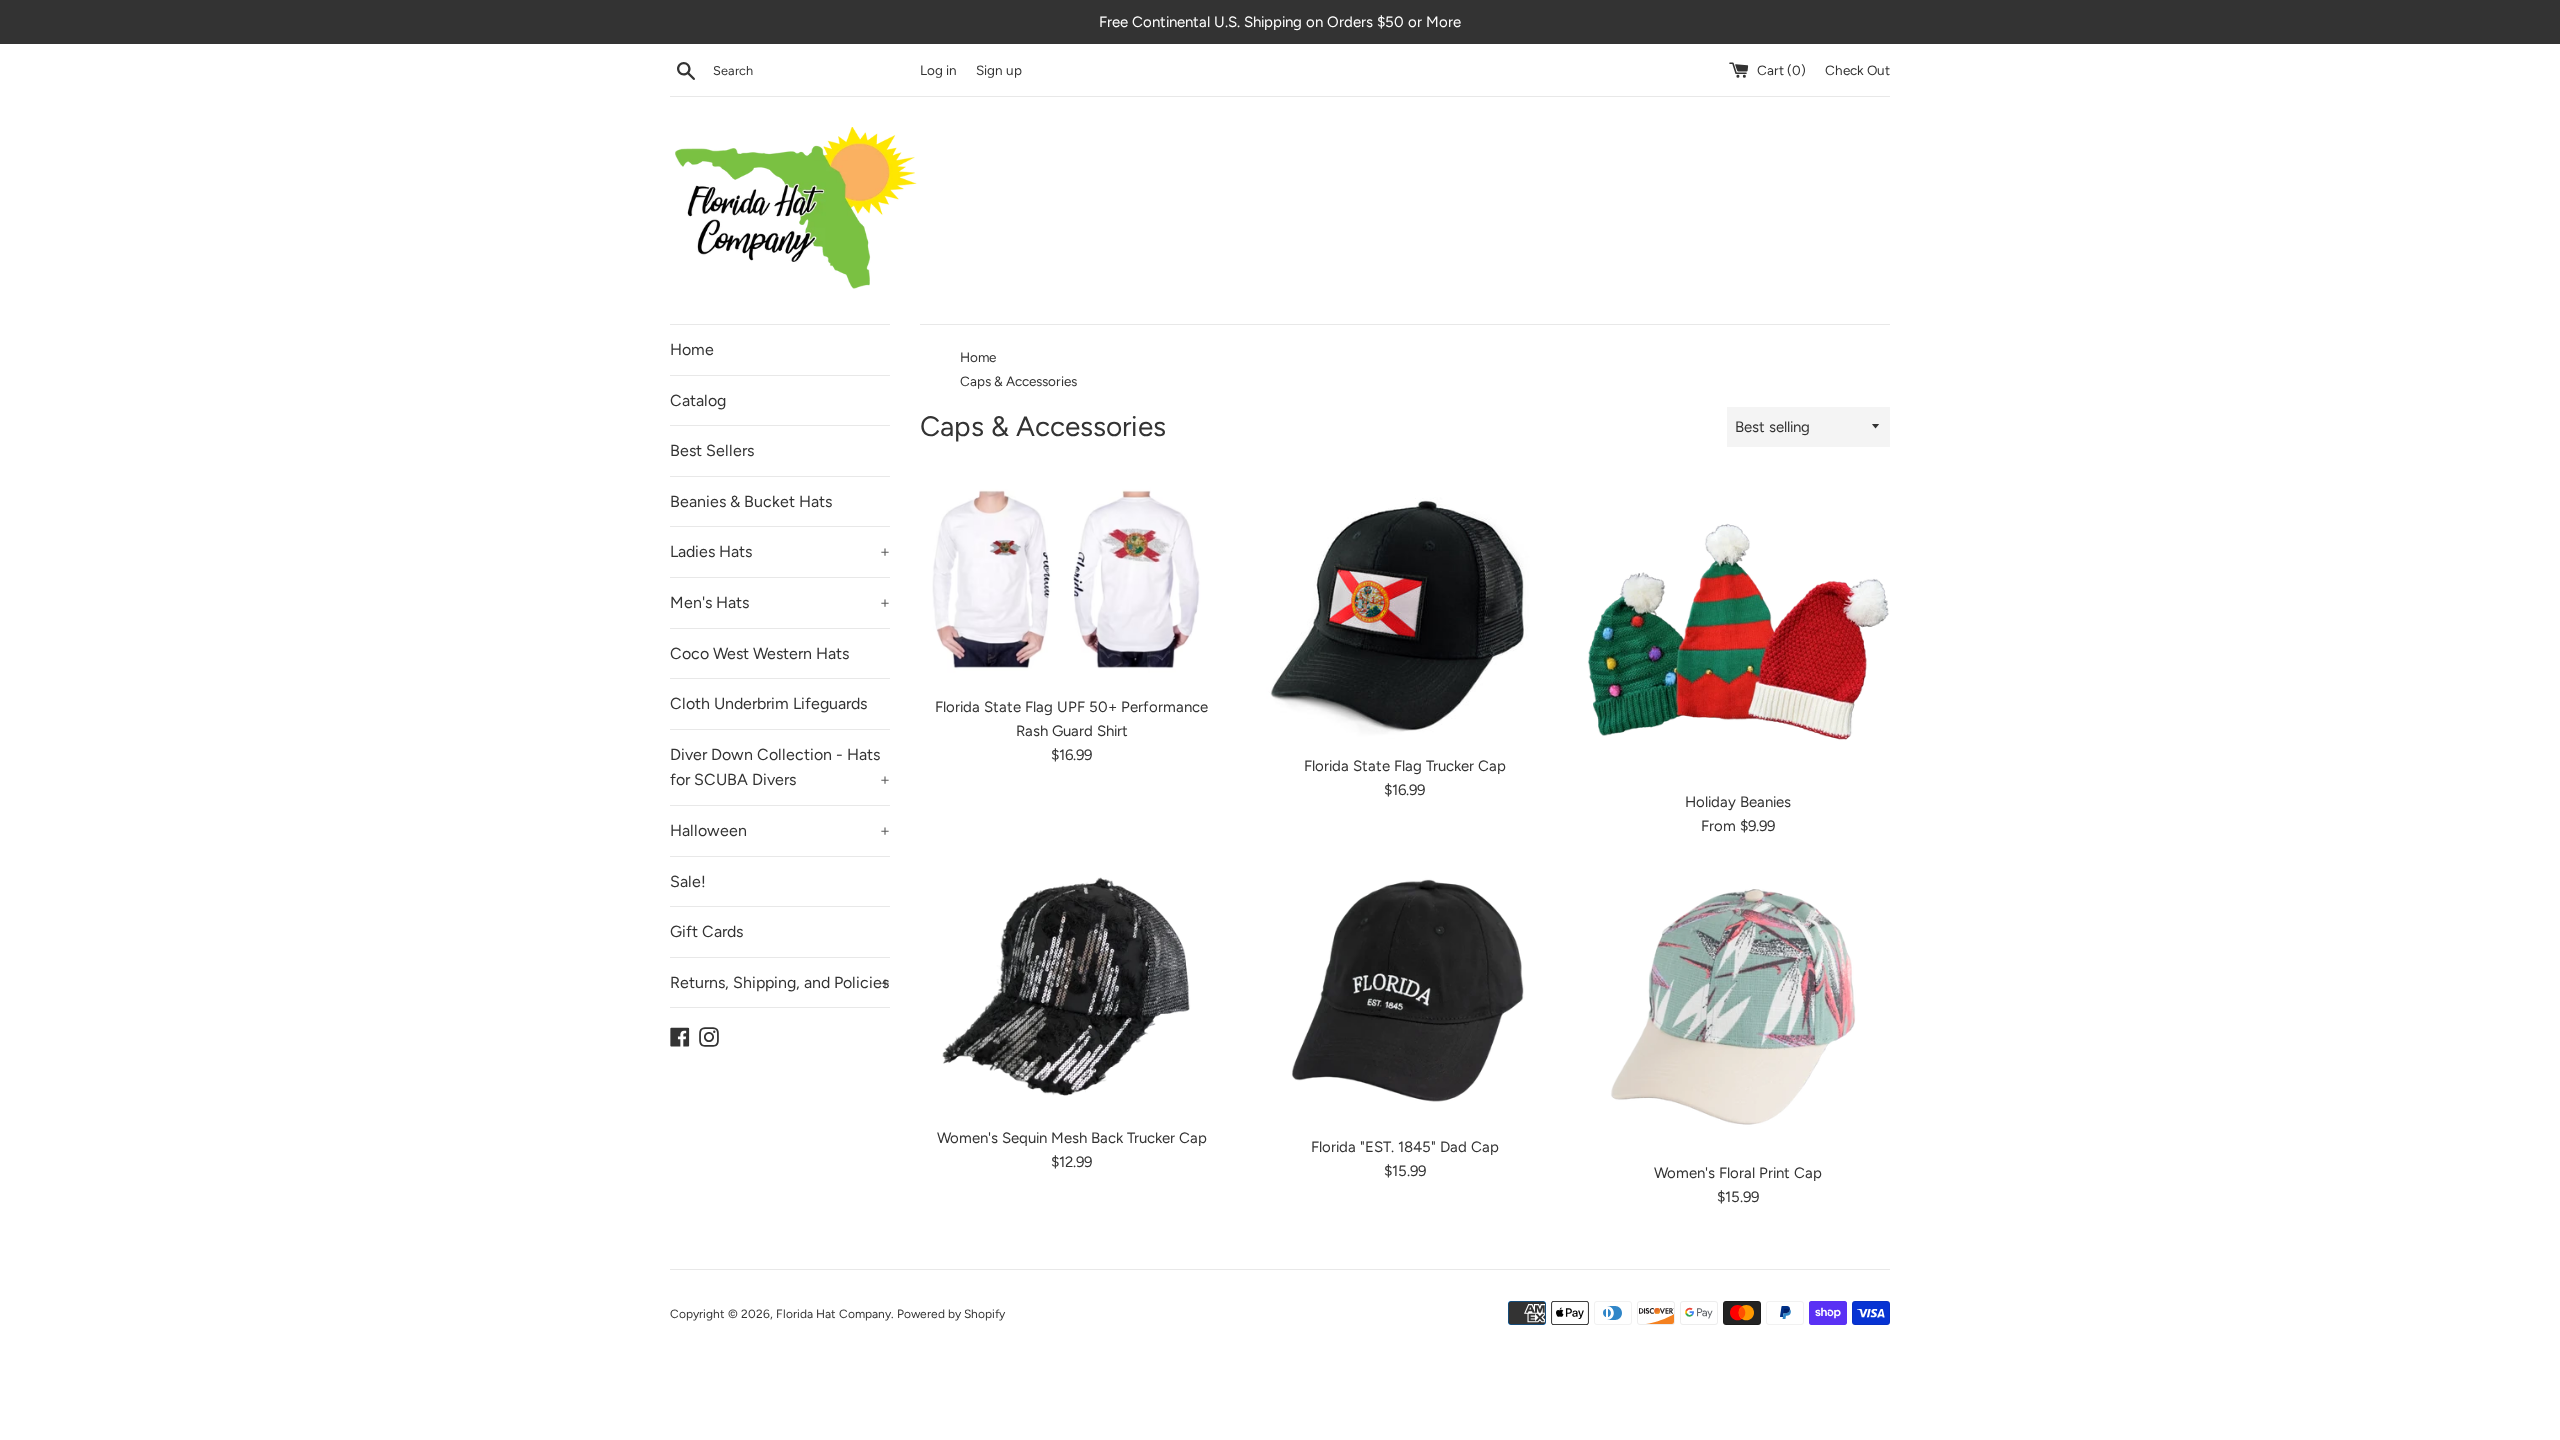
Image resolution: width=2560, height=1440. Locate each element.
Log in (938, 70)
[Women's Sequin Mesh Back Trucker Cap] (1071, 992)
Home (692, 349)
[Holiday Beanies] (1738, 628)
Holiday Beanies (1738, 802)
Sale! (688, 881)
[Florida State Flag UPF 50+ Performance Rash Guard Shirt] (1071, 581)
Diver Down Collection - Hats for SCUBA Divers (780, 767)
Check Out (1857, 70)
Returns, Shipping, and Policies (780, 982)
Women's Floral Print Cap (1738, 1173)
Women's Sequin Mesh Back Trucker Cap (1072, 1138)
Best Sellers (712, 450)
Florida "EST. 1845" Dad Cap (1405, 1147)
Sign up (999, 70)
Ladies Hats (780, 551)
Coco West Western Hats (759, 653)
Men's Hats (780, 602)
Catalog (698, 400)
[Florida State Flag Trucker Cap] (1404, 611)
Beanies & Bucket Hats (751, 501)
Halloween (780, 830)
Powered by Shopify (951, 1314)
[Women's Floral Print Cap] (1738, 1009)
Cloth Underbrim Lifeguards (768, 703)
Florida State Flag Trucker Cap (1405, 766)
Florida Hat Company (833, 1314)
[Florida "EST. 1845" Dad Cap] (1404, 996)
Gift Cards (706, 931)
